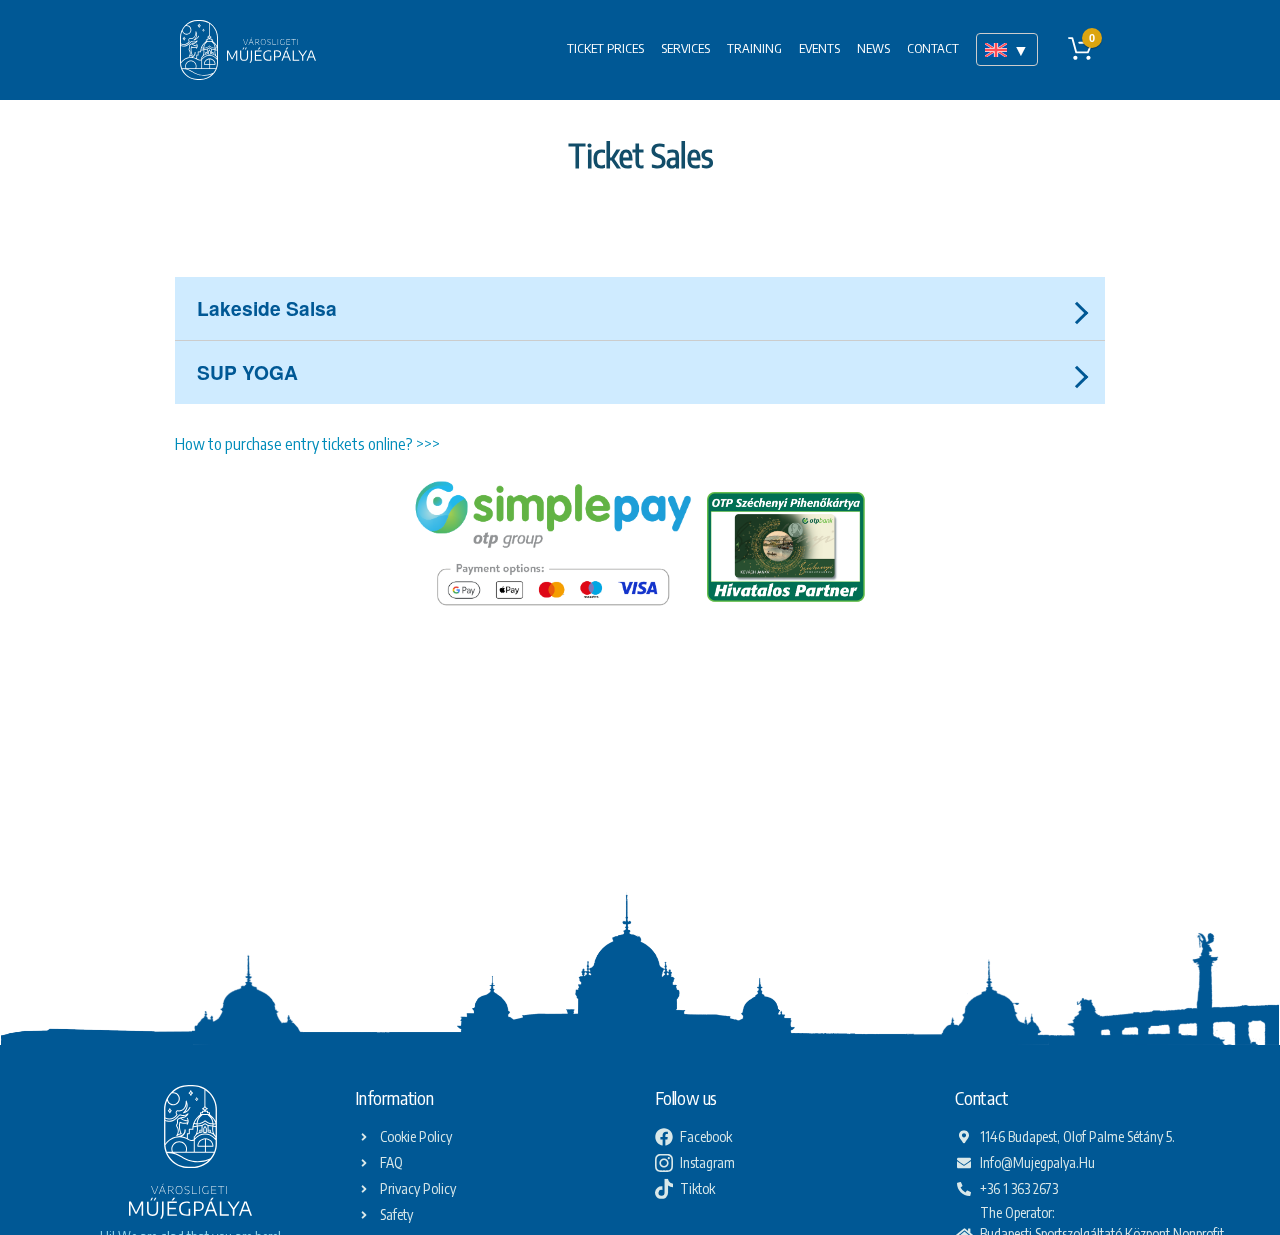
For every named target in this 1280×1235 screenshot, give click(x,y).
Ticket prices (605, 48)
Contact (933, 48)
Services (685, 48)
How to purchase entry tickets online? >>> (307, 444)
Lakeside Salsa (267, 308)
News (873, 48)
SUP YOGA (247, 372)
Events (819, 48)
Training (754, 48)
